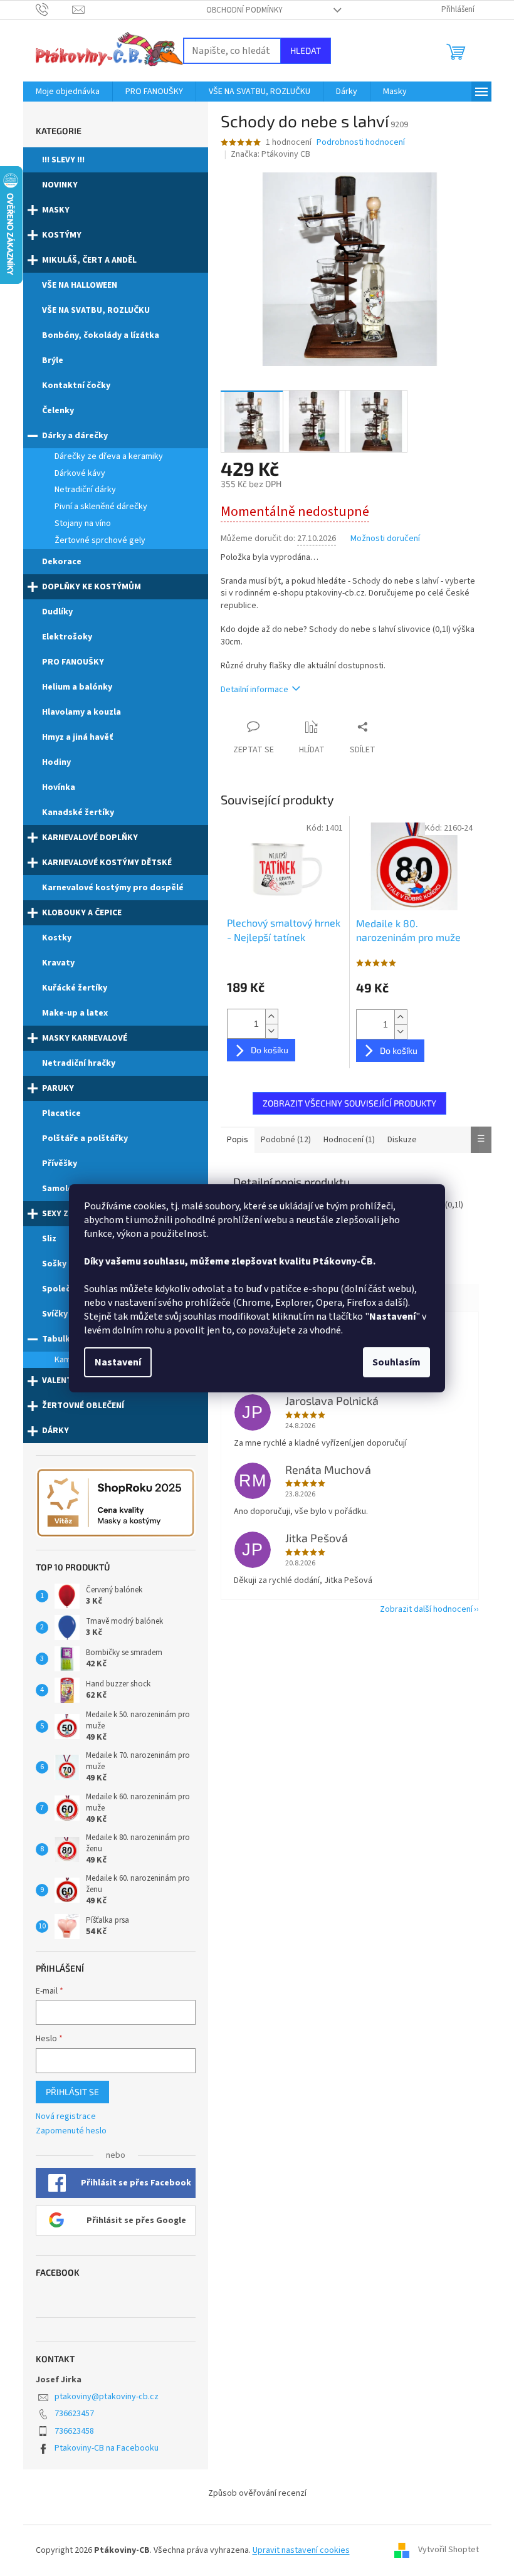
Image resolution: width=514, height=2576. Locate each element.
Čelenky (58, 411)
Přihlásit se (72, 2092)
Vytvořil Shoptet (448, 2550)
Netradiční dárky (85, 490)
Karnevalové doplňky (90, 838)
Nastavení (118, 1362)
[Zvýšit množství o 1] (271, 1017)
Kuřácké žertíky (75, 988)
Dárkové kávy (80, 473)
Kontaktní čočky (76, 386)
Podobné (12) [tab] (286, 1140)
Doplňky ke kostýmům (92, 587)
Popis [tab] (238, 1140)
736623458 (74, 2431)
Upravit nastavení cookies (301, 2550)
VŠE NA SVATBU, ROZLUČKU (96, 310)
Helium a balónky (77, 687)
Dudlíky (57, 612)
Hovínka (59, 787)
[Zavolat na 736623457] (54, 9)
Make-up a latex (75, 1013)
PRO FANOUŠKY (73, 662)
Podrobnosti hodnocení (361, 143)
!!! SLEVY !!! (63, 160)
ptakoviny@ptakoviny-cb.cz (107, 2397)
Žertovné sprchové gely (100, 540)
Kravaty (58, 963)
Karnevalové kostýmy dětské (107, 863)
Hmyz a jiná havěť (77, 737)
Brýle (53, 360)
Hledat (306, 50)
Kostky (57, 938)
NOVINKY (60, 185)
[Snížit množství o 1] (271, 1031)
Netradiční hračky (79, 1063)
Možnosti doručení (385, 539)
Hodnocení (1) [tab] (349, 1140)
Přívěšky (60, 1164)
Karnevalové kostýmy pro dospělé (113, 888)
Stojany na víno (83, 523)
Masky (56, 210)
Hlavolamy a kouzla (81, 712)
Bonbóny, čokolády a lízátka (101, 335)
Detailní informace (254, 690)
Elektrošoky (67, 637)
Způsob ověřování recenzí (257, 2493)
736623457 (74, 2414)
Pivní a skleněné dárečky (101, 507)
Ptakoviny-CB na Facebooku (107, 2448)
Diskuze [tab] (402, 1140)
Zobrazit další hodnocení (426, 1609)
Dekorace (62, 562)
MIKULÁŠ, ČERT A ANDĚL (89, 260)
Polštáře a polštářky (85, 1138)
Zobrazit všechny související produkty (349, 1103)
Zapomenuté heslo (71, 2131)
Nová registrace (66, 2117)
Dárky (55, 1431)
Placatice (61, 1113)
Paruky (58, 1088)
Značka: (270, 154)
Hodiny (56, 762)
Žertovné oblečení (83, 1406)
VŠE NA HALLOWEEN (80, 285)
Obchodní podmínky (244, 10)
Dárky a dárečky (75, 436)
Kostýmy (62, 235)
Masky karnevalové (85, 1038)
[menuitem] (68, 92)
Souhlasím (396, 1362)
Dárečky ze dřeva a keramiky (109, 456)
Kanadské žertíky (78, 812)
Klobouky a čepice (82, 913)
